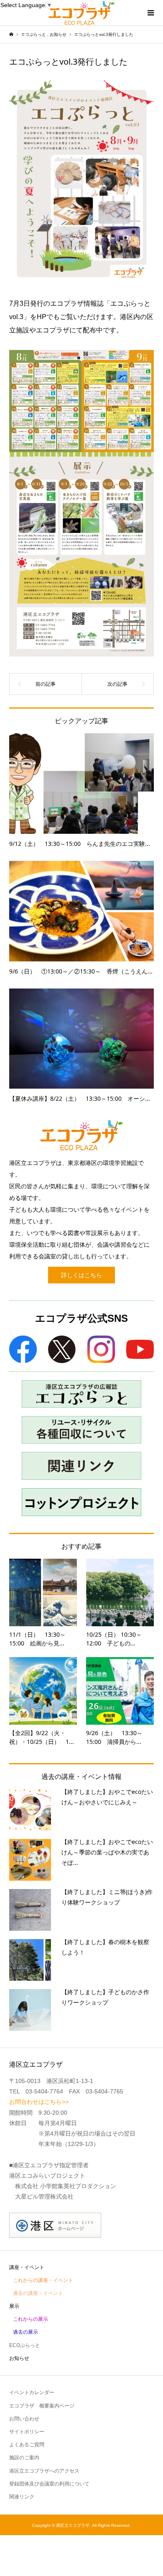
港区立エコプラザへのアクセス (44, 2471)
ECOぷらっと (25, 2345)
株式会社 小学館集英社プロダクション (66, 2186)
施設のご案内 (24, 2458)
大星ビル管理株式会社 (44, 2196)
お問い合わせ (24, 2419)
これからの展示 (31, 2319)
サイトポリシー (27, 2432)
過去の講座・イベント (38, 2293)
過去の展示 (25, 2332)
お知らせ (19, 2358)
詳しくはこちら (81, 1275)
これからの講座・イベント (43, 2280)
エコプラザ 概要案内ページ (42, 2406)
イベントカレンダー (32, 2392)
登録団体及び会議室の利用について (49, 2484)
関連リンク (22, 2497)
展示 (14, 2306)
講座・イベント (27, 2267)
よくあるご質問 (27, 2445)
